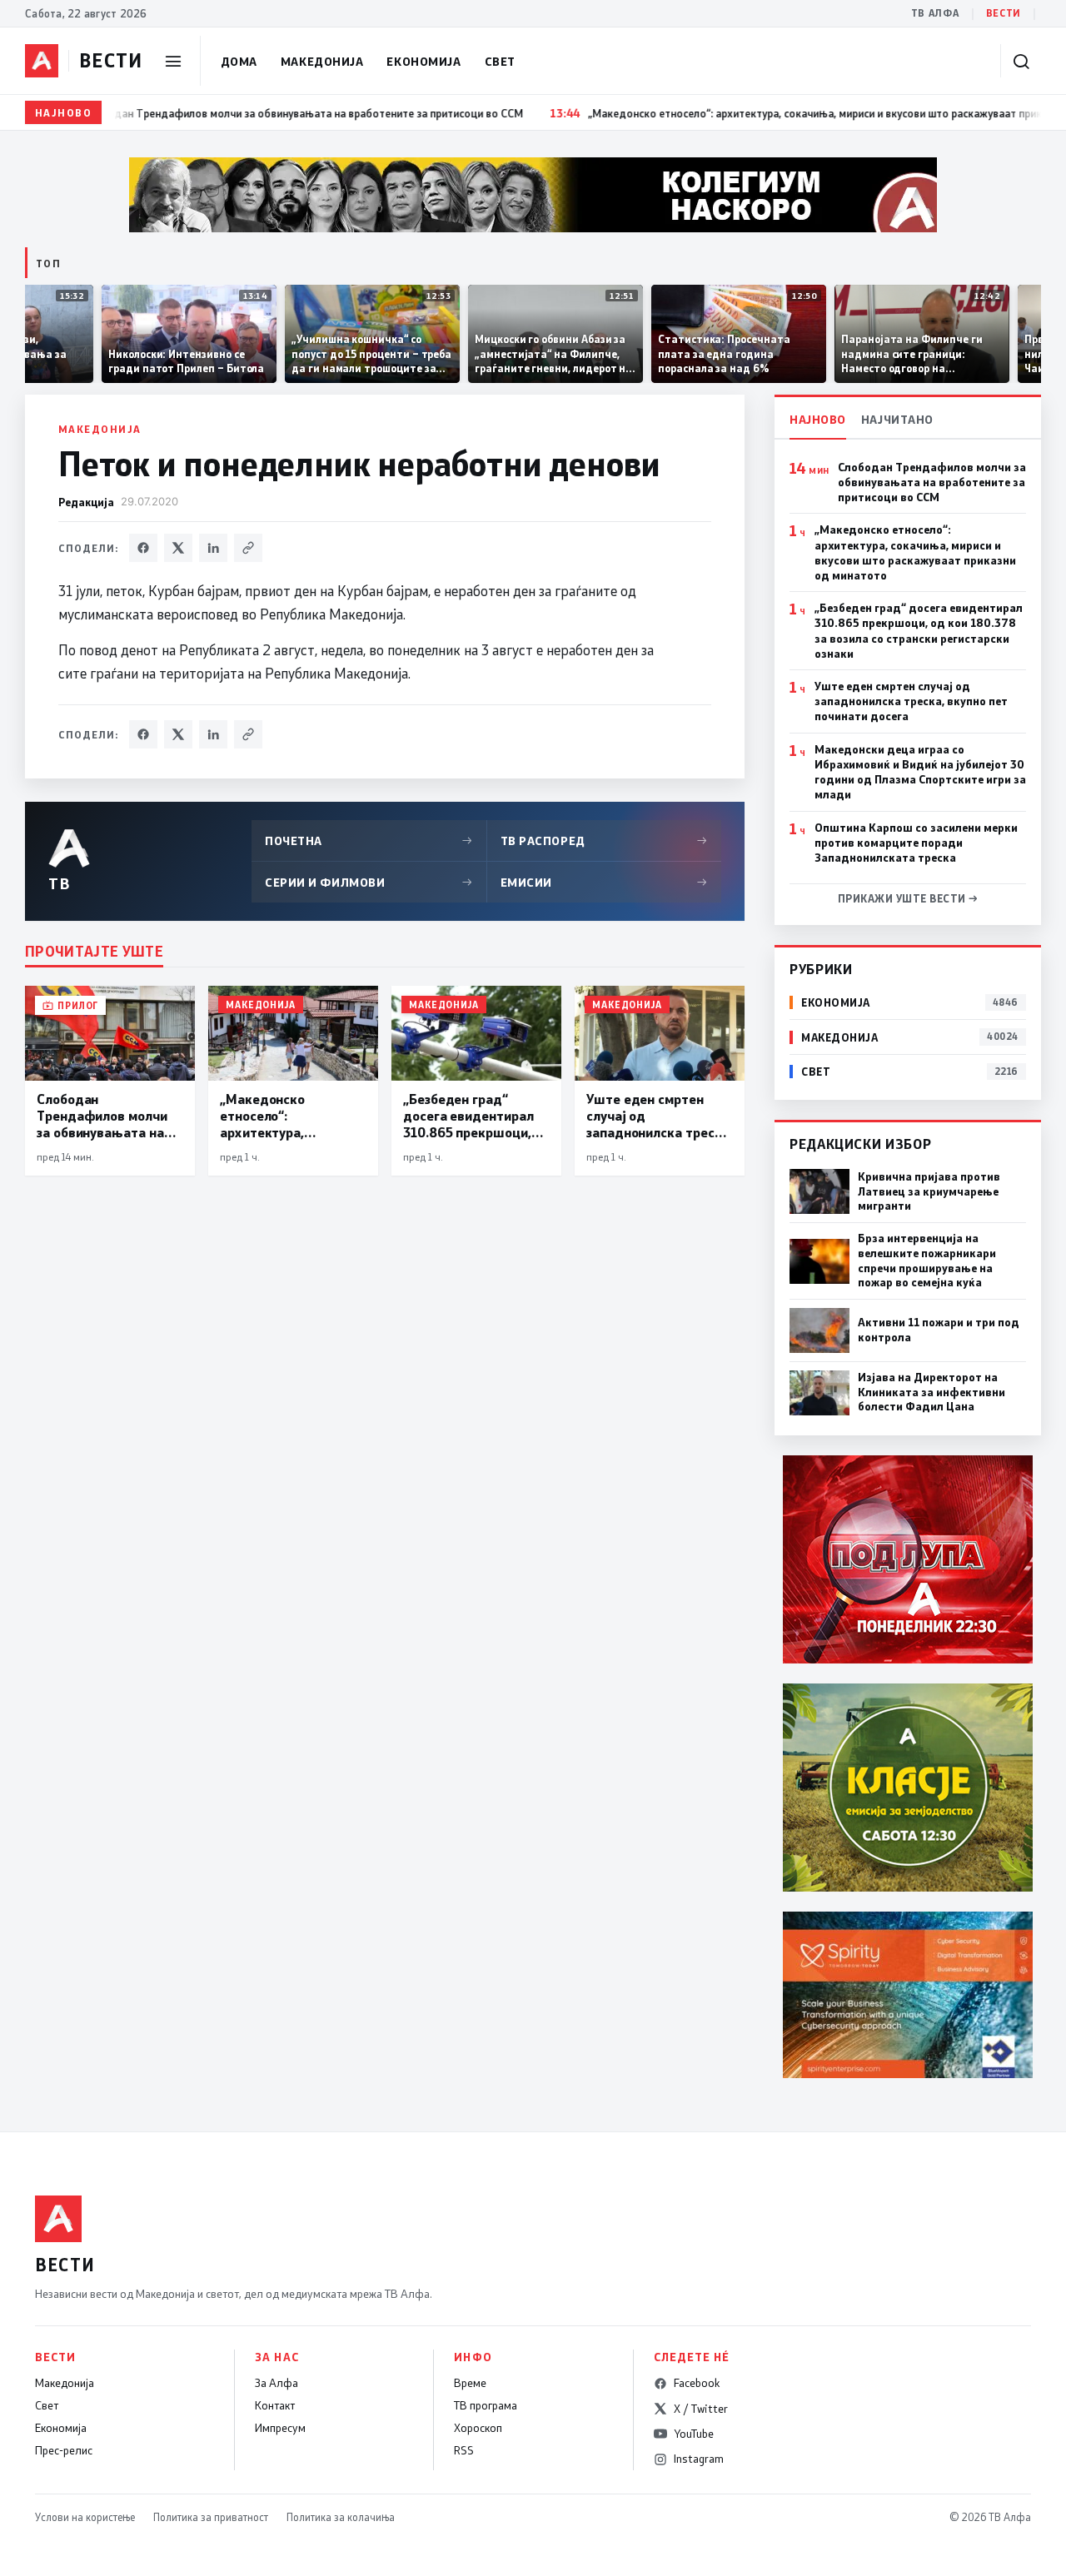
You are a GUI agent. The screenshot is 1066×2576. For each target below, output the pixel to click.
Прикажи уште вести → (908, 898)
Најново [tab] (818, 419)
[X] (178, 548)
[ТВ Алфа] (42, 61)
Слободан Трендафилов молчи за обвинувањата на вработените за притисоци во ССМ (932, 482)
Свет (500, 61)
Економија (423, 61)
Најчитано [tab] (897, 419)
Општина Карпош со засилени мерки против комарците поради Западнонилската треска (916, 843)
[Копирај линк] (248, 548)
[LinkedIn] (213, 548)
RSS (464, 2450)
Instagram (699, 2459)
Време (470, 2383)
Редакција (86, 502)
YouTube (694, 2434)
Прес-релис (64, 2450)
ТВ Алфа (935, 13)
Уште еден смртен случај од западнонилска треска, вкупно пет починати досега (911, 701)
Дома (239, 61)
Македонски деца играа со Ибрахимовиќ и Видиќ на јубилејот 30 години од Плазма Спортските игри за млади (920, 772)
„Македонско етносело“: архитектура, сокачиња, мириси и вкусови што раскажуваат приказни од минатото (915, 552)
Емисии (605, 882)
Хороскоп (478, 2428)
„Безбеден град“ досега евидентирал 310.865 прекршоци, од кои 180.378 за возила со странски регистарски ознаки (919, 631)
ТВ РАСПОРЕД (605, 840)
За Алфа (276, 2383)
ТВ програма (486, 2405)
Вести (1004, 13)
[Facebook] (143, 548)
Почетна (369, 840)
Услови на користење (85, 2517)
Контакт (275, 2405)
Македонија (322, 61)
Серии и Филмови (369, 882)
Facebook (697, 2383)
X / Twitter (701, 2409)
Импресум (280, 2428)
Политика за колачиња (341, 2517)
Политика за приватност (211, 2517)
